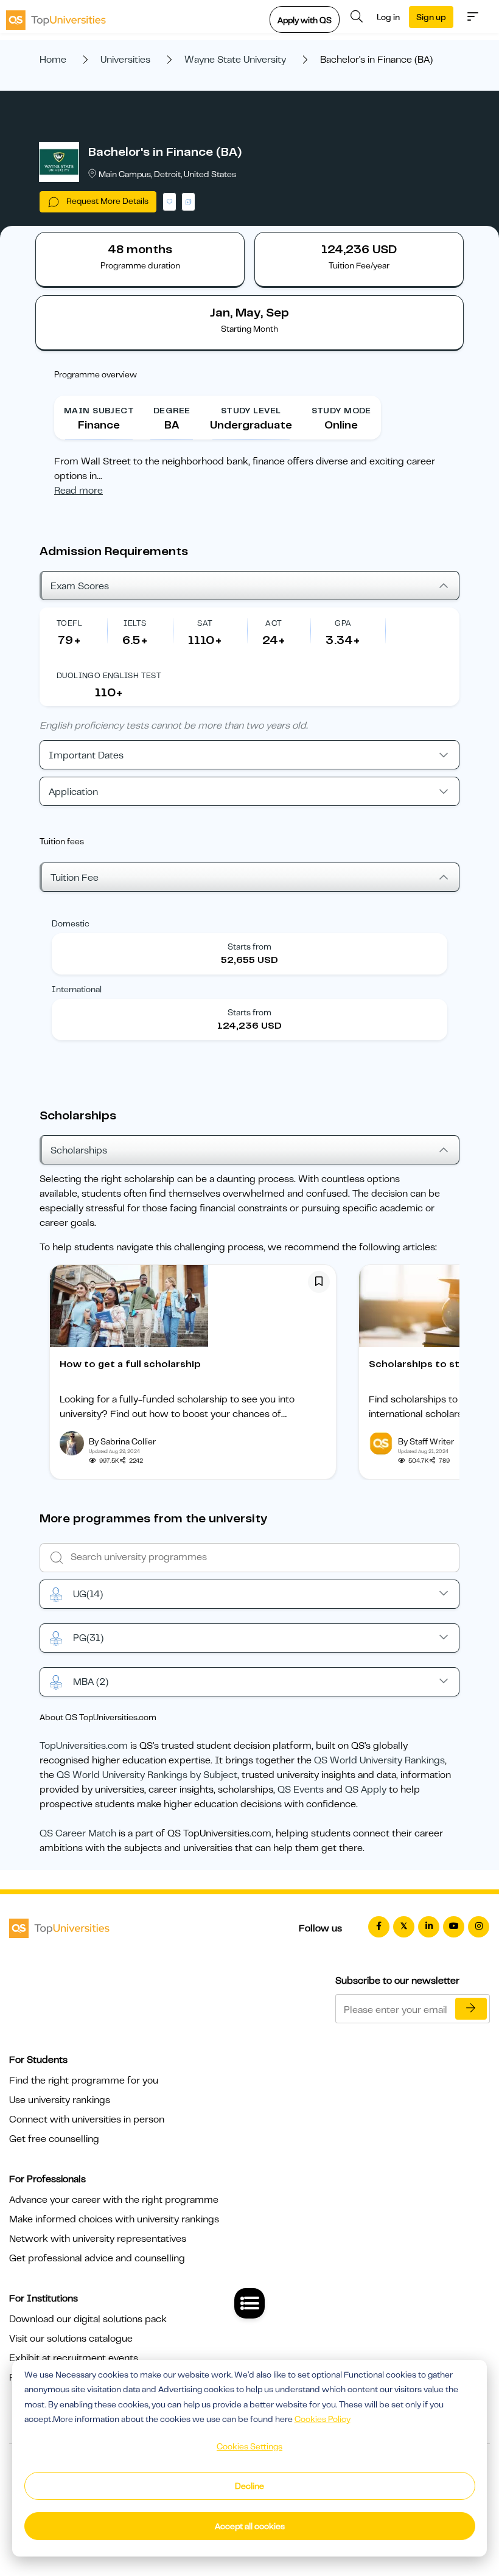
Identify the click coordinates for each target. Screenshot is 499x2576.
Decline (249, 2486)
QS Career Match (78, 1833)
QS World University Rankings (379, 1760)
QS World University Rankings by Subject (147, 1775)
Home (53, 60)
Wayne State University (235, 60)
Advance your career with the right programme (114, 2200)
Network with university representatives (98, 2239)
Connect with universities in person (87, 2119)
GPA (343, 623)
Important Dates (86, 755)
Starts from (249, 947)
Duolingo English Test (109, 675)
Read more (79, 491)
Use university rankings (60, 2100)
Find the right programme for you (84, 2081)
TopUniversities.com (84, 1746)
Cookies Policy (323, 2419)
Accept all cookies (250, 2526)
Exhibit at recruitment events (74, 2358)
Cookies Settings (249, 2446)
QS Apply (366, 1790)
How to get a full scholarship (130, 1364)
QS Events (301, 1790)
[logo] (56, 16)
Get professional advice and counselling (97, 2258)
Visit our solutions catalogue (71, 2339)
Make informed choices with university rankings (114, 2219)
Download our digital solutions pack (88, 2319)
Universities (125, 60)
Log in (388, 17)
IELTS (135, 623)
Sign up (431, 17)
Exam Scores (80, 586)
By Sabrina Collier (122, 1441)
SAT (205, 623)
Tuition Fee (75, 878)
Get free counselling (54, 2139)
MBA (91, 1682)
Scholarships (79, 1150)
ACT (274, 623)
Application (73, 792)
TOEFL (69, 623)
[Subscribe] (471, 2009)
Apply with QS (305, 20)
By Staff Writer (426, 1441)
